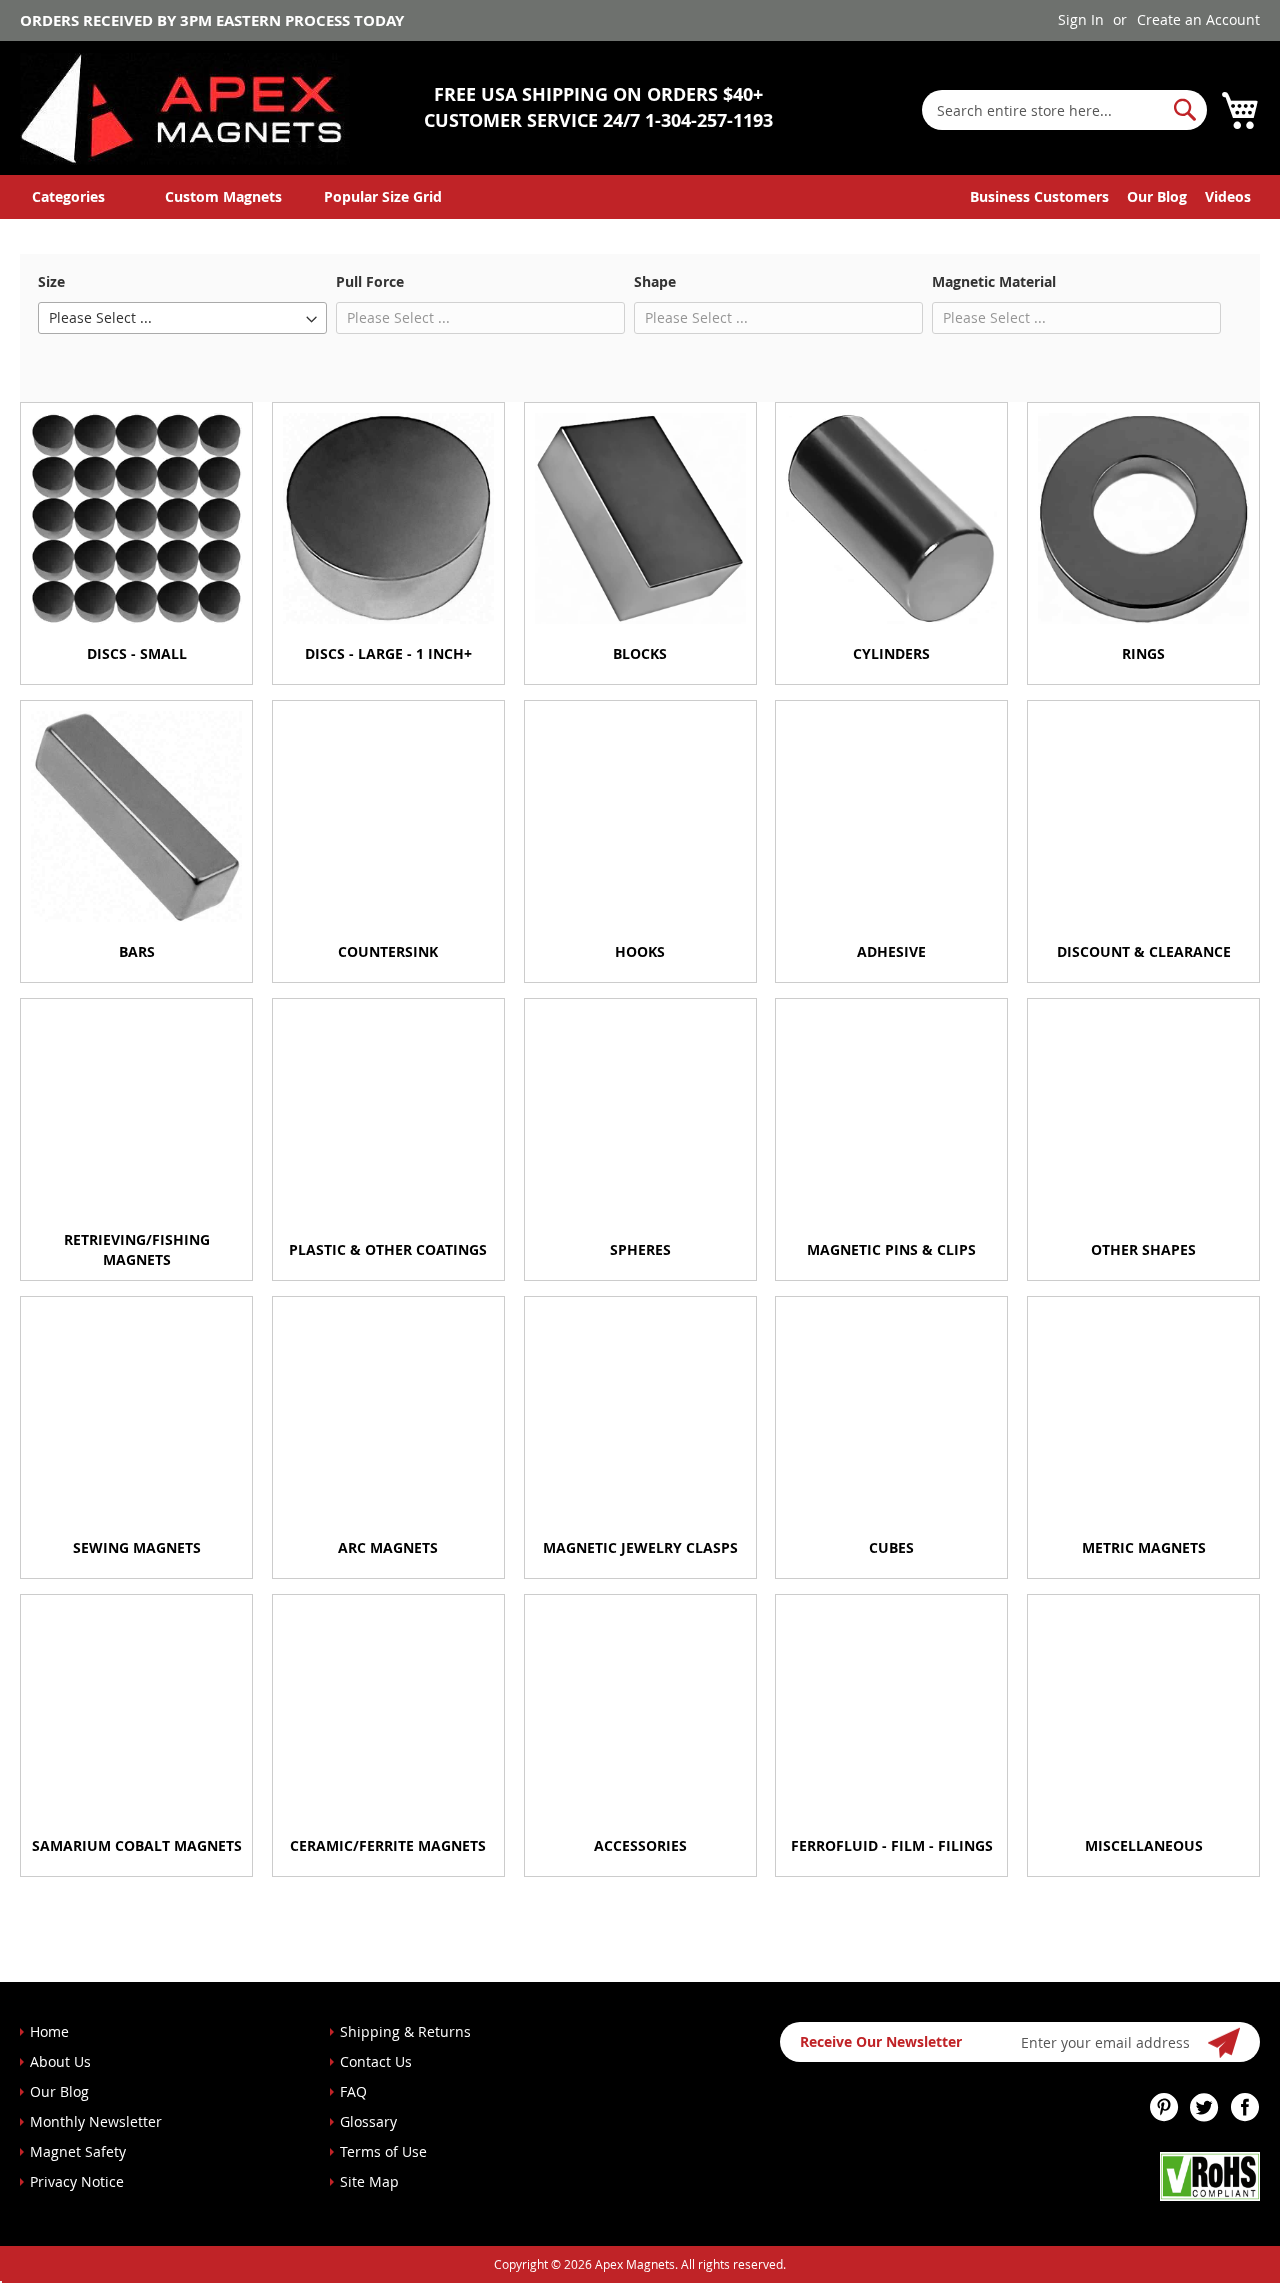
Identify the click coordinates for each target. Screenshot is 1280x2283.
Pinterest (1165, 2107)
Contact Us (376, 2061)
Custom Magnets (223, 196)
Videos (1228, 196)
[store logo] (185, 109)
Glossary (368, 2121)
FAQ (353, 2091)
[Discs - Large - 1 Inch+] (388, 518)
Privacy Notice (77, 2181)
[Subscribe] (1225, 2042)
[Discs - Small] (136, 518)
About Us (60, 2061)
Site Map (369, 2181)
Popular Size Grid (383, 196)
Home (49, 2031)
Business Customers (1039, 196)
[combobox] (1064, 110)
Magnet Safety (78, 2151)
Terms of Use (383, 2151)
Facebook (1245, 2107)
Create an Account (1198, 19)
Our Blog (1157, 196)
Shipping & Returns (405, 2031)
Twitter (1205, 2107)
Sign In (1081, 19)
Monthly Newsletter (96, 2121)
